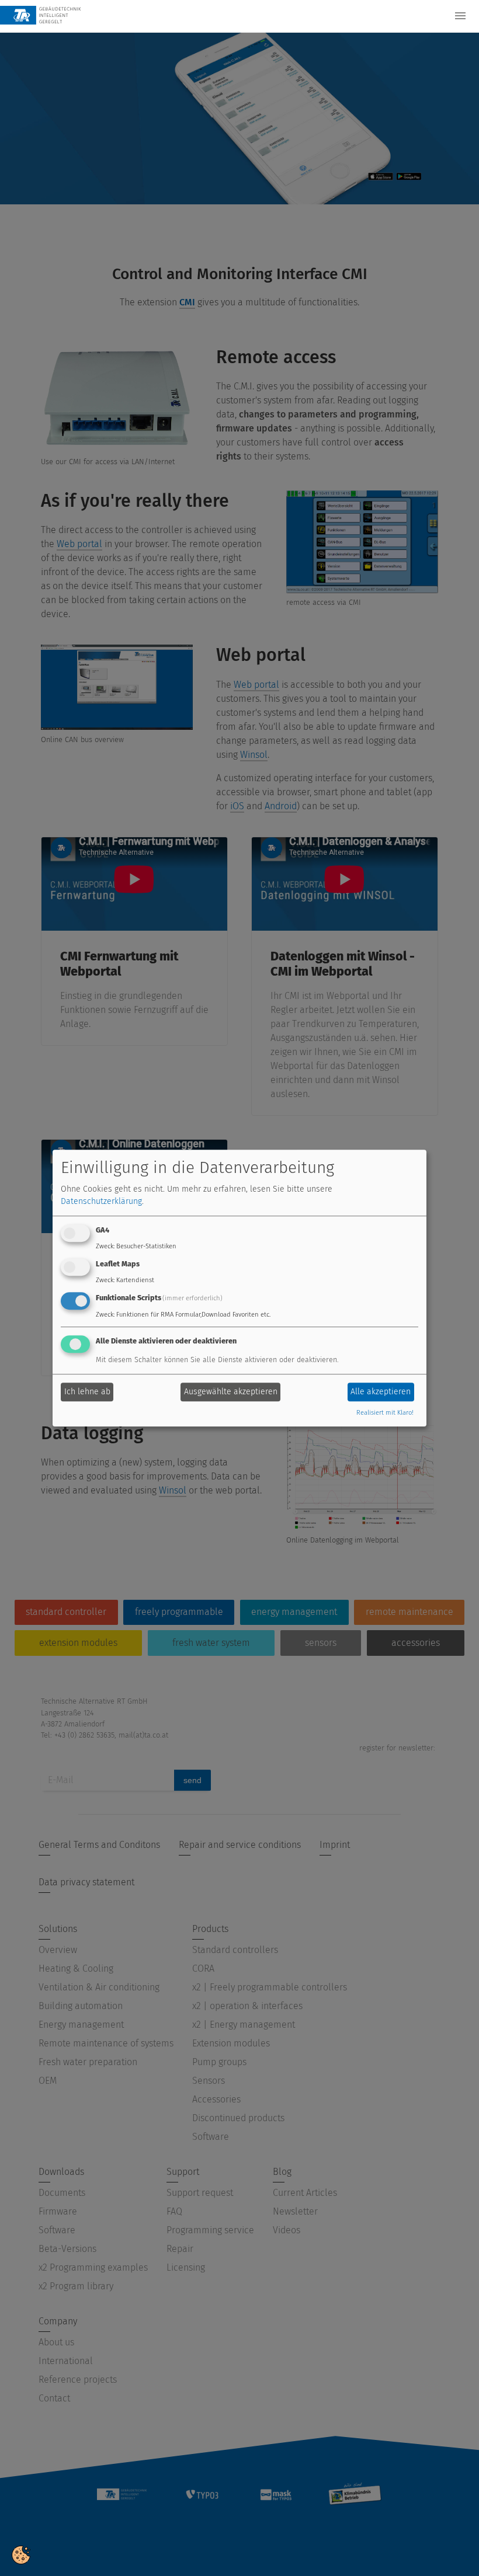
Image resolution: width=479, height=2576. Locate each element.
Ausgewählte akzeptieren (231, 1392)
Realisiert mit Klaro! (385, 1413)
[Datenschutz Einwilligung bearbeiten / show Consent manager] (21, 2554)
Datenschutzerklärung (101, 1202)
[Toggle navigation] (460, 16)
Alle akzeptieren (381, 1392)
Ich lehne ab (87, 1392)
